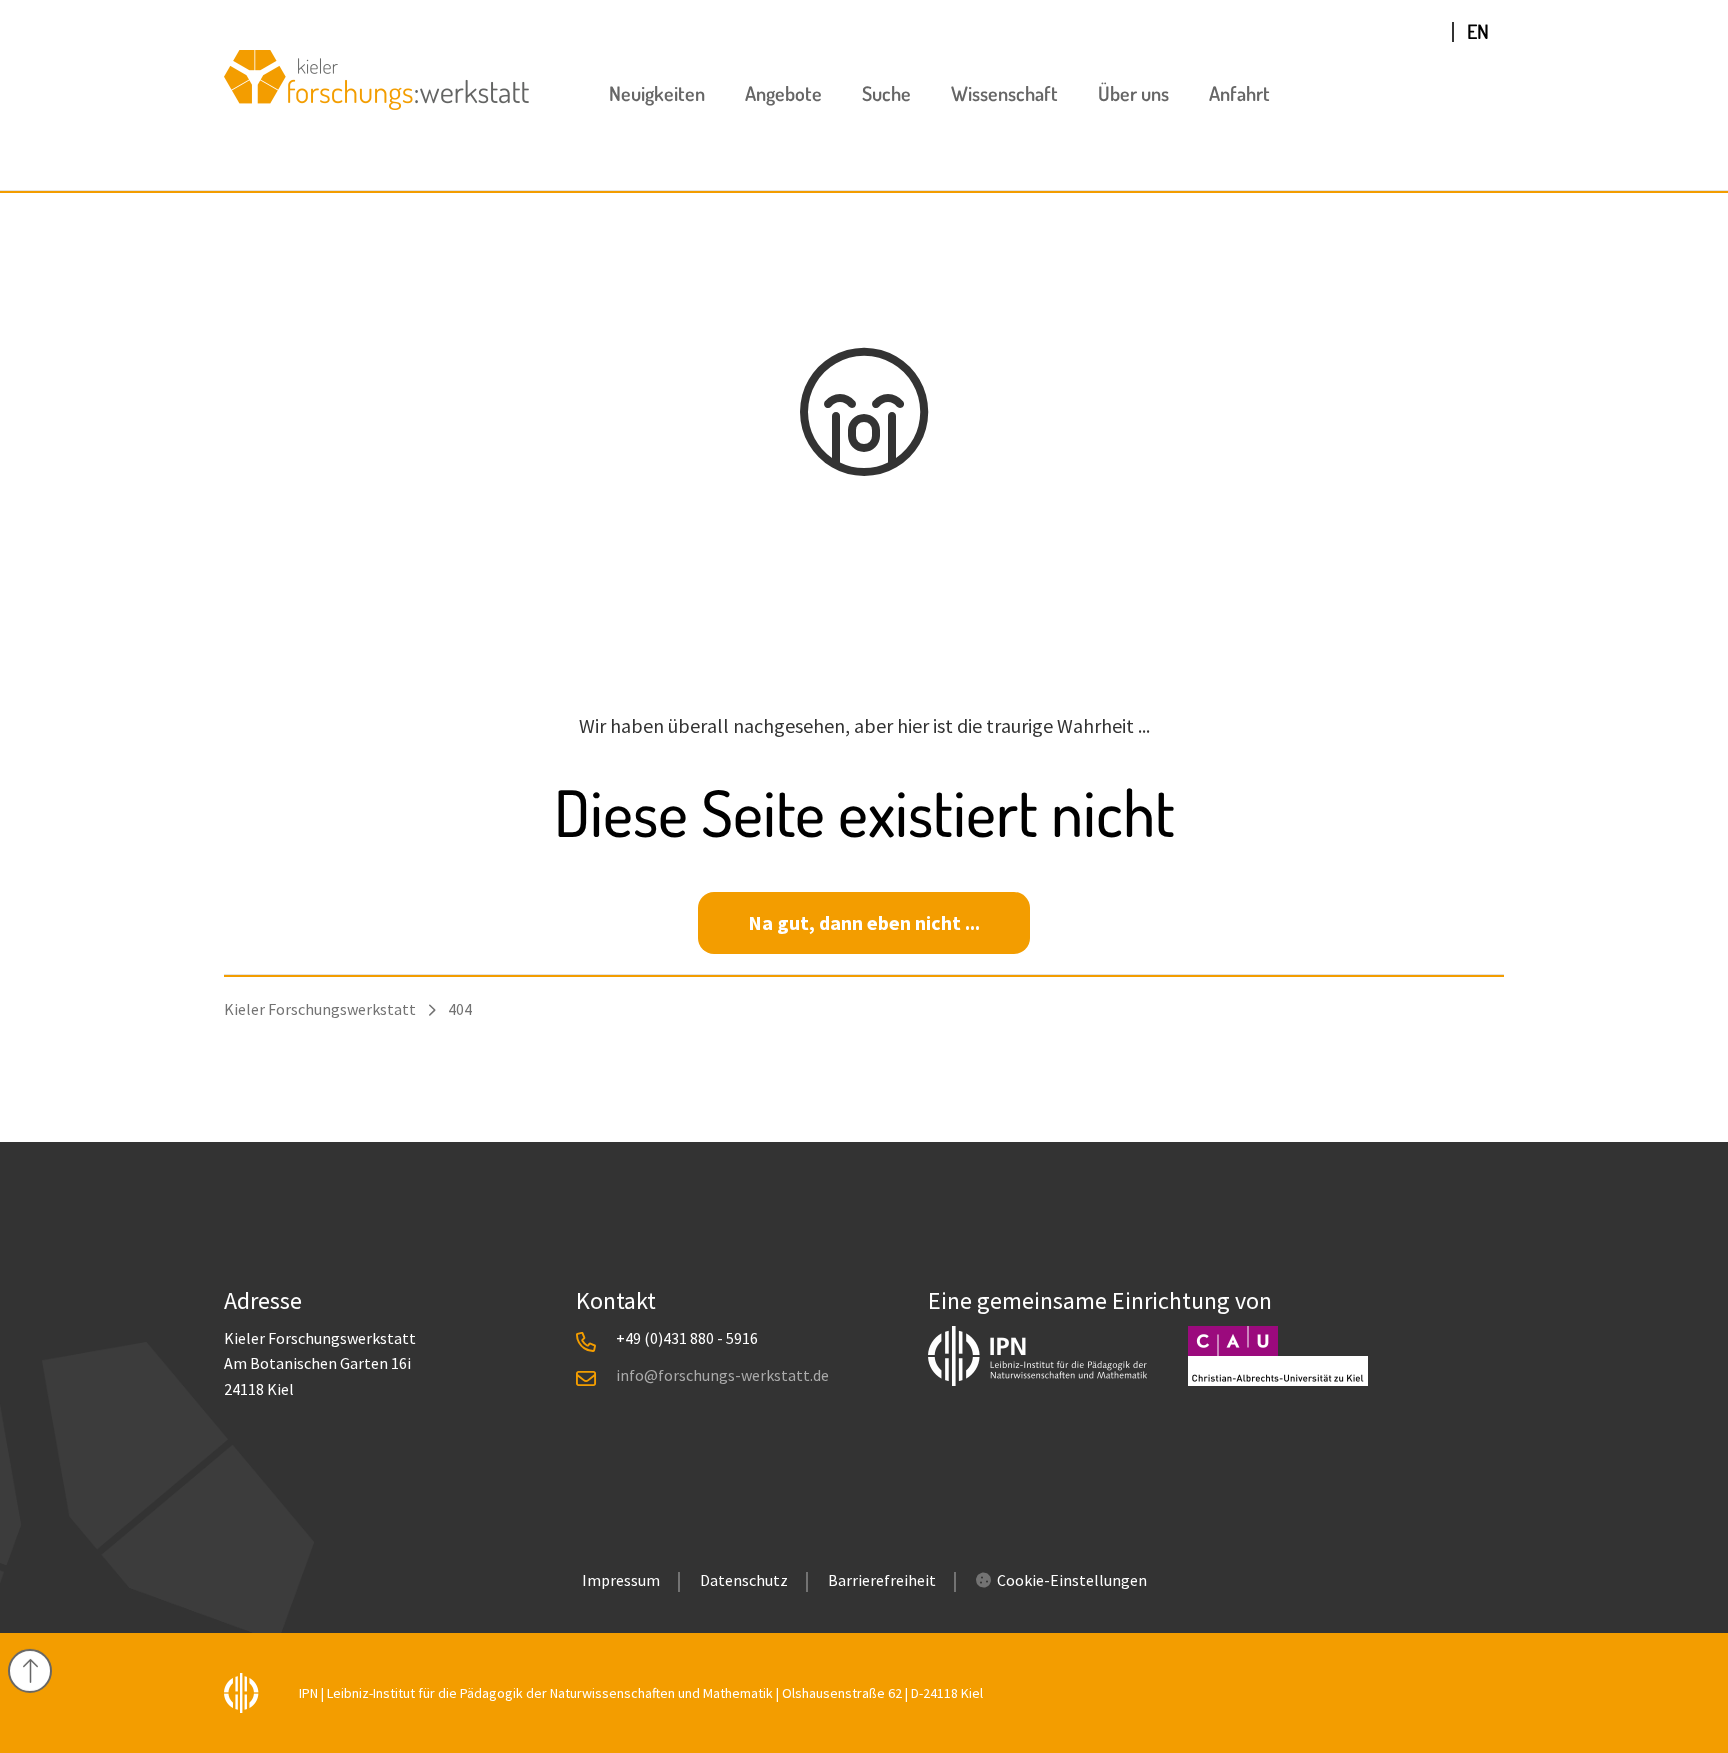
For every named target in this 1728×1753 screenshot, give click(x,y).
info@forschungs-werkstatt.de (722, 1375)
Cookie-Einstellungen (1072, 1580)
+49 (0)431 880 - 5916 (687, 1338)
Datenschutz (744, 1580)
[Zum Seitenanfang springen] (30, 1668)
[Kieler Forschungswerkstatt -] (376, 102)
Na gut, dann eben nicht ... (864, 922)
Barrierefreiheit (882, 1580)
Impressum (621, 1580)
